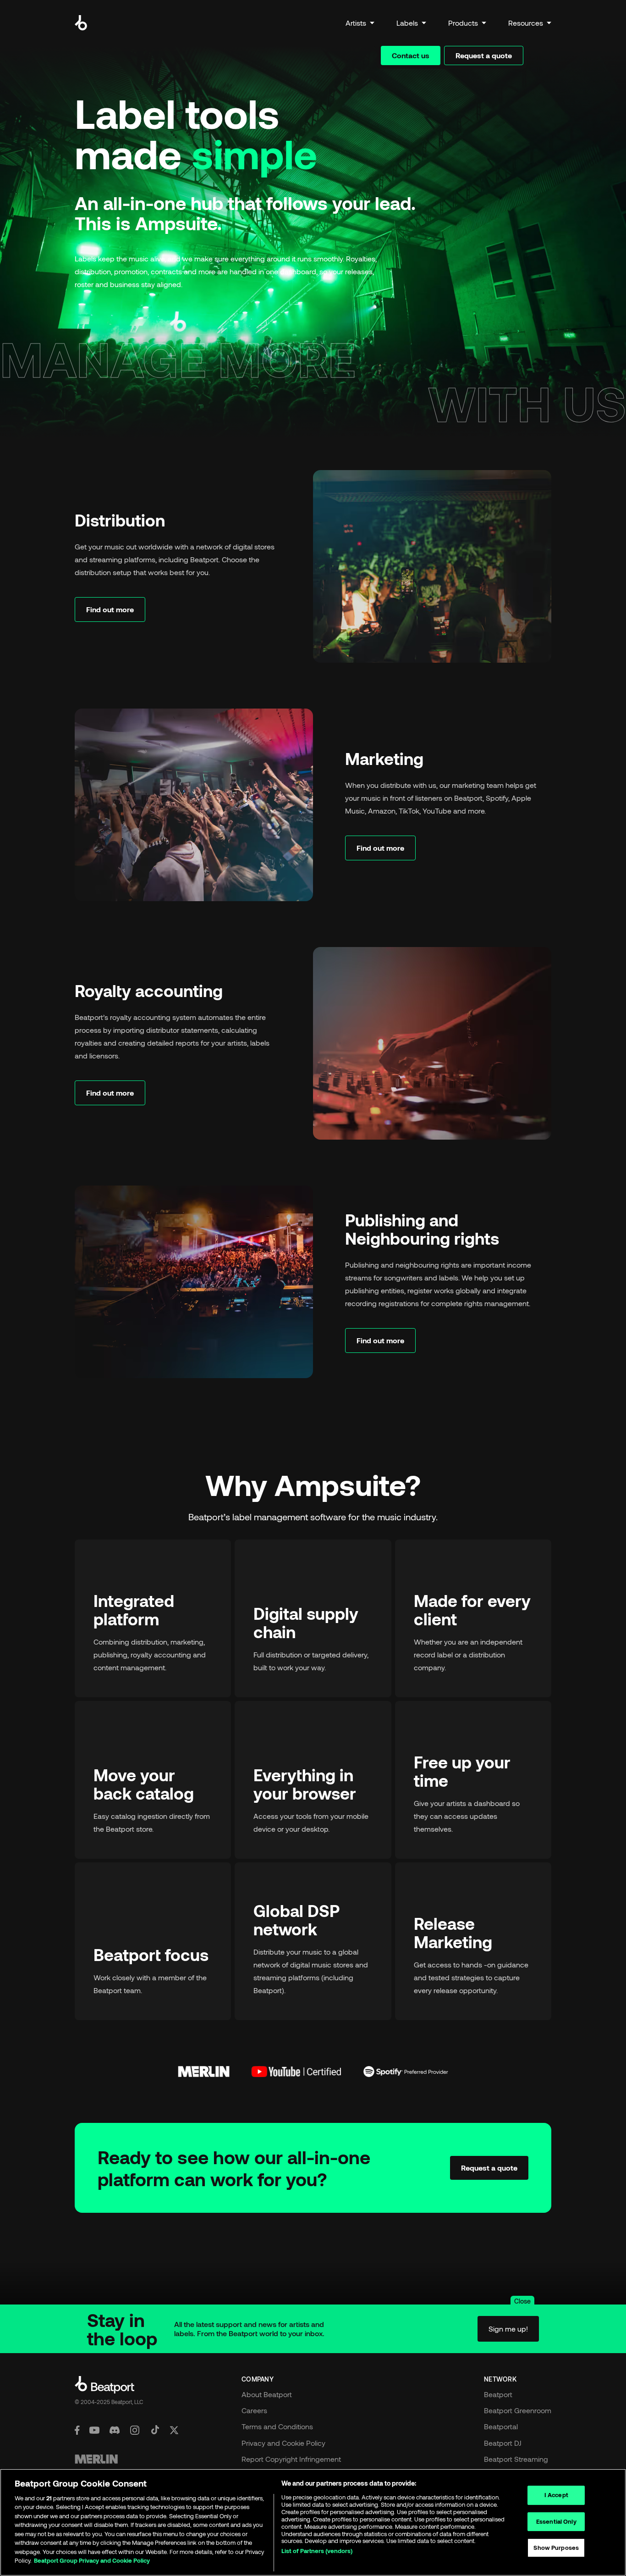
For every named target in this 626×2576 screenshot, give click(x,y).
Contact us (411, 55)
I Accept (556, 2495)
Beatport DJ (503, 2443)
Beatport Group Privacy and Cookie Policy (92, 2560)
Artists (356, 23)
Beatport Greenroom (518, 2410)
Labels (407, 23)
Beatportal (501, 2426)
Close (522, 2301)
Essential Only (556, 2521)
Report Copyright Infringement (291, 2459)
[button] (360, 23)
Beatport (498, 2394)
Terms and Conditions (277, 2426)
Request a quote (484, 55)
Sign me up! (508, 2329)
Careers (254, 2410)
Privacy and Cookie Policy (283, 2443)
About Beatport (267, 2394)
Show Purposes (556, 2548)
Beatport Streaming (516, 2459)
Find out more (110, 609)
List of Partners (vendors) (317, 2551)
